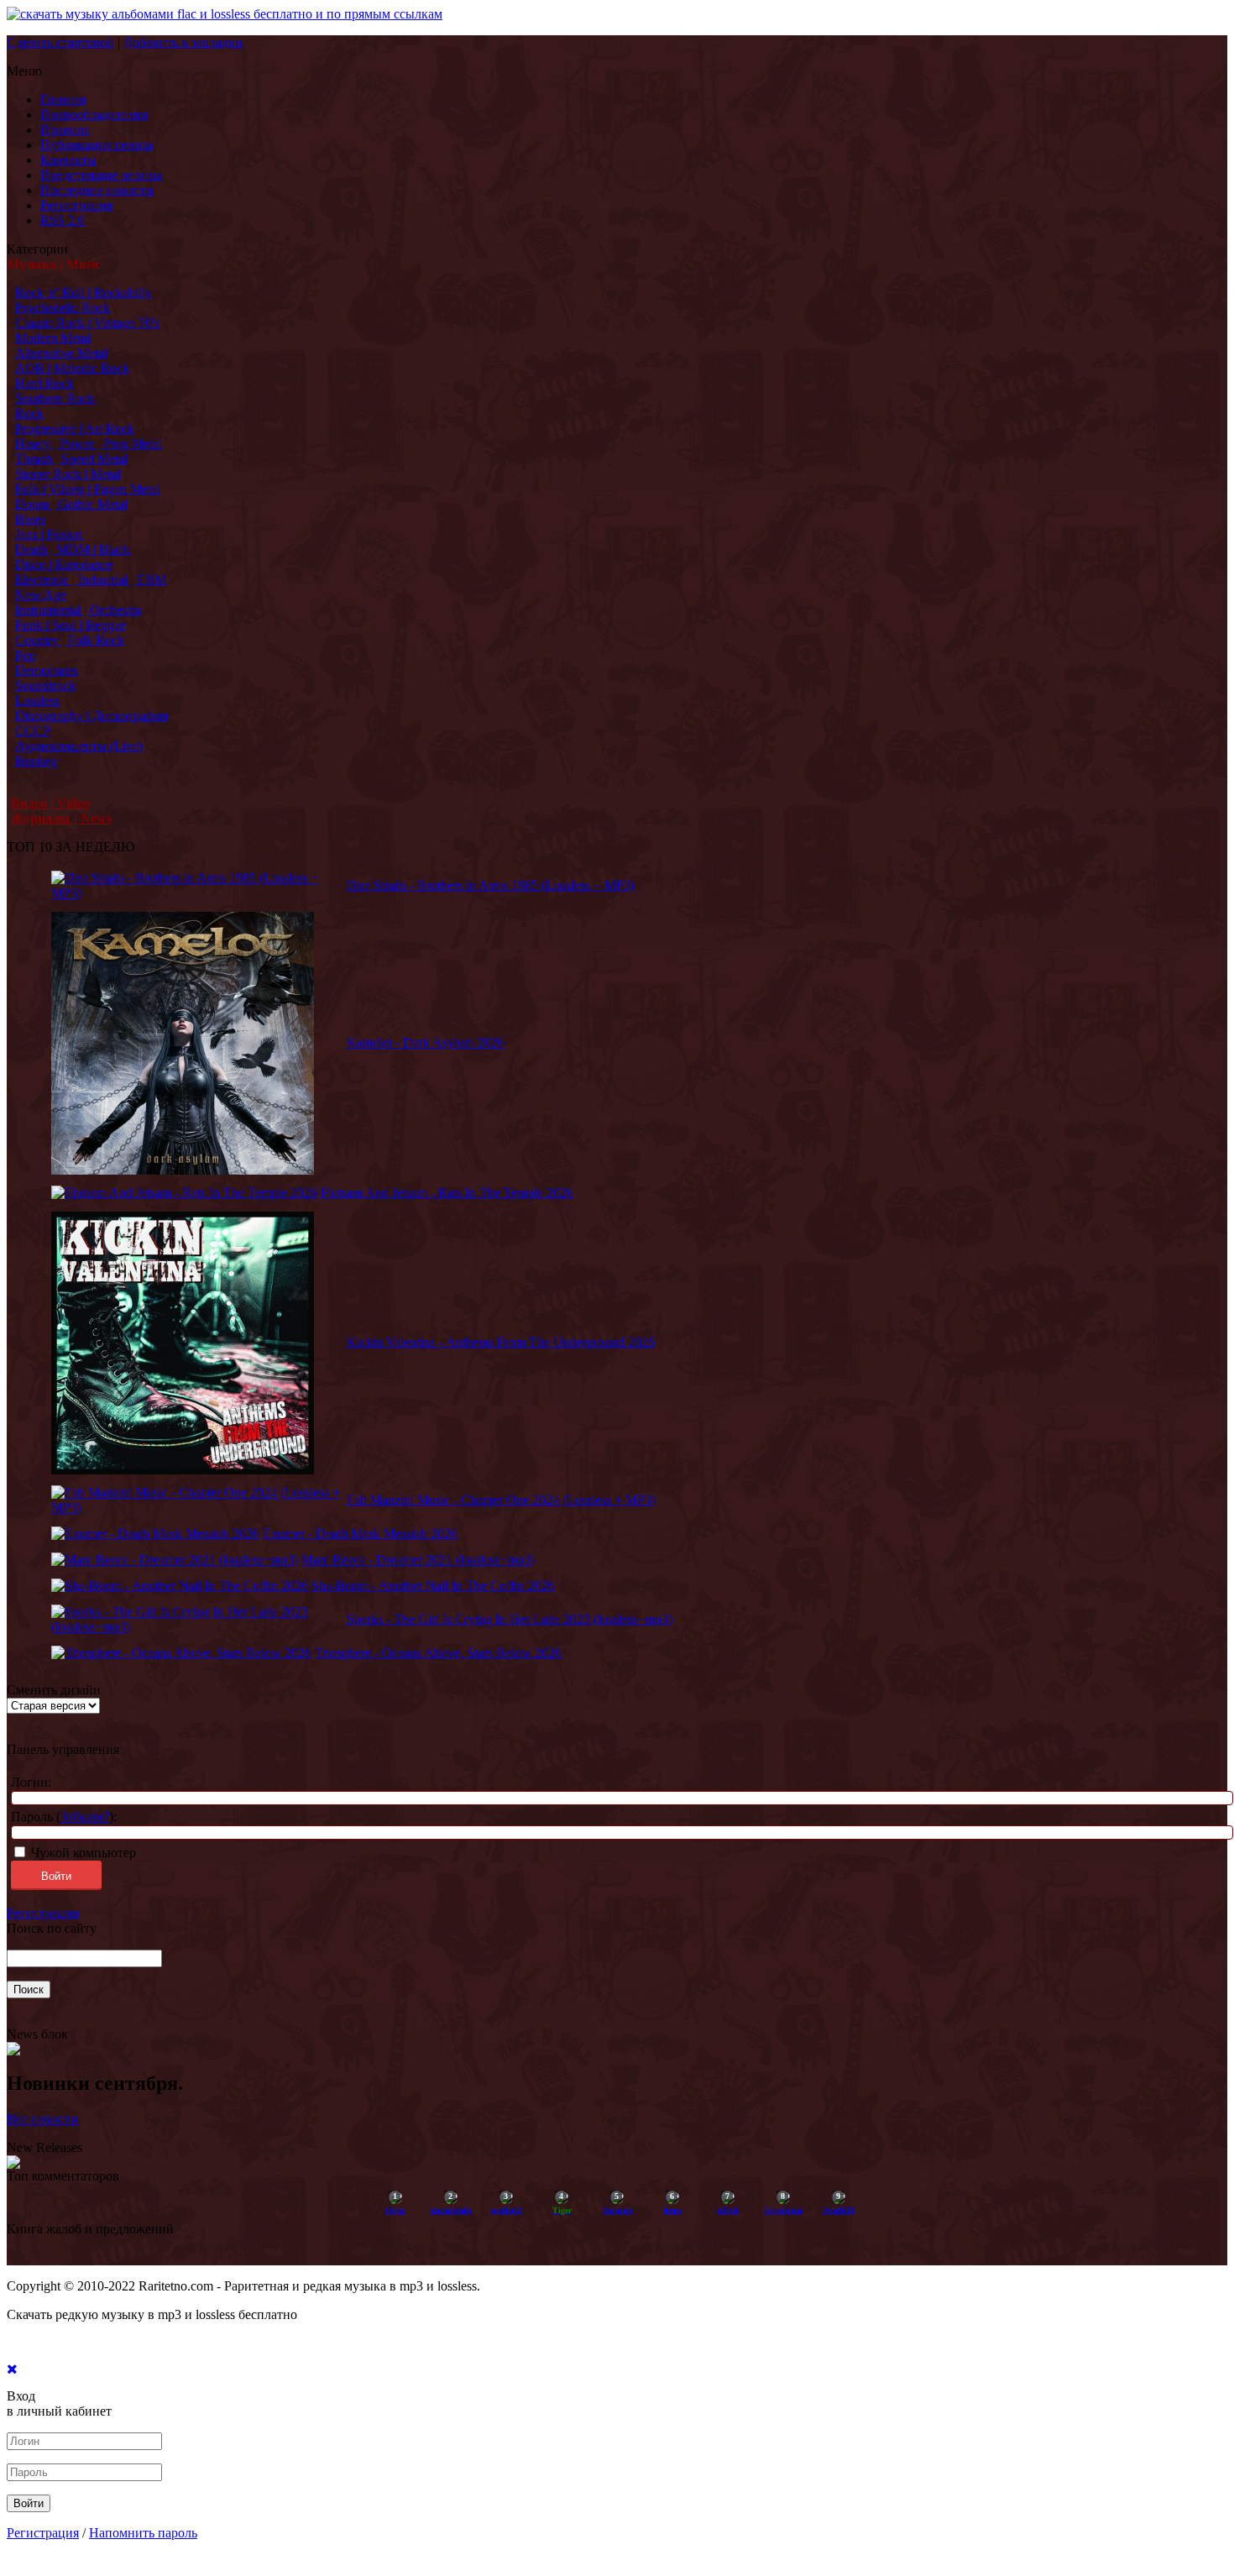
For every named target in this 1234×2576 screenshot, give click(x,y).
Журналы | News (61, 818)
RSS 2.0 (63, 220)
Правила (65, 130)
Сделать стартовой (60, 42)
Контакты (68, 160)
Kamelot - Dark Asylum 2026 (426, 1042)
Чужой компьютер (82, 1853)
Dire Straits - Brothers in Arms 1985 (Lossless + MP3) (491, 885)
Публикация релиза (97, 145)
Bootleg (36, 761)
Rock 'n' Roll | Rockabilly (84, 293)
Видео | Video (50, 803)
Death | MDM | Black (73, 550)
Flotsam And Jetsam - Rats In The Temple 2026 (447, 1193)
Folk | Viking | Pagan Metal (88, 489)
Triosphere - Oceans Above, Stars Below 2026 (438, 1653)
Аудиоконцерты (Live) (79, 746)
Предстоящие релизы (101, 175)
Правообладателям (94, 115)
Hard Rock (44, 383)
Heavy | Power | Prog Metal (89, 444)
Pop (26, 655)
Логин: (31, 1782)
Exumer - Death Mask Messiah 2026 (360, 1534)
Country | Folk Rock (70, 640)
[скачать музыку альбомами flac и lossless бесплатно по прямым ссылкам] (225, 14)
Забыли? (85, 1817)
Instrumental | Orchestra (78, 610)
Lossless (37, 701)
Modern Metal (53, 338)
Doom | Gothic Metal (71, 504)
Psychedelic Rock (63, 308)
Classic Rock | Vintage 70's (87, 323)
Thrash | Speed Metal (71, 459)
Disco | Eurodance (64, 565)
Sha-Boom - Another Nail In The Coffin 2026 (433, 1586)
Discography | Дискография (92, 716)
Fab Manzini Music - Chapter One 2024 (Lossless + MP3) (501, 1500)
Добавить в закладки (183, 42)
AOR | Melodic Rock (72, 368)
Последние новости (97, 190)
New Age (41, 595)
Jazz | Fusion (49, 534)
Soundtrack (45, 686)
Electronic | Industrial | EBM (91, 580)
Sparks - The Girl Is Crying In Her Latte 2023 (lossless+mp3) (510, 1619)
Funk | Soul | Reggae (71, 625)
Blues (30, 519)
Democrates (47, 670)
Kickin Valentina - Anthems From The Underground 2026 (501, 1342)
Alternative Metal (61, 353)
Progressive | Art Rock (75, 429)
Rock (29, 414)
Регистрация (76, 205)
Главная (63, 99)
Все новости (42, 2119)
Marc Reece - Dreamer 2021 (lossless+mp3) (418, 1560)
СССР (33, 731)
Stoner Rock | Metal (68, 474)
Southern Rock (55, 398)
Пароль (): (64, 1817)
